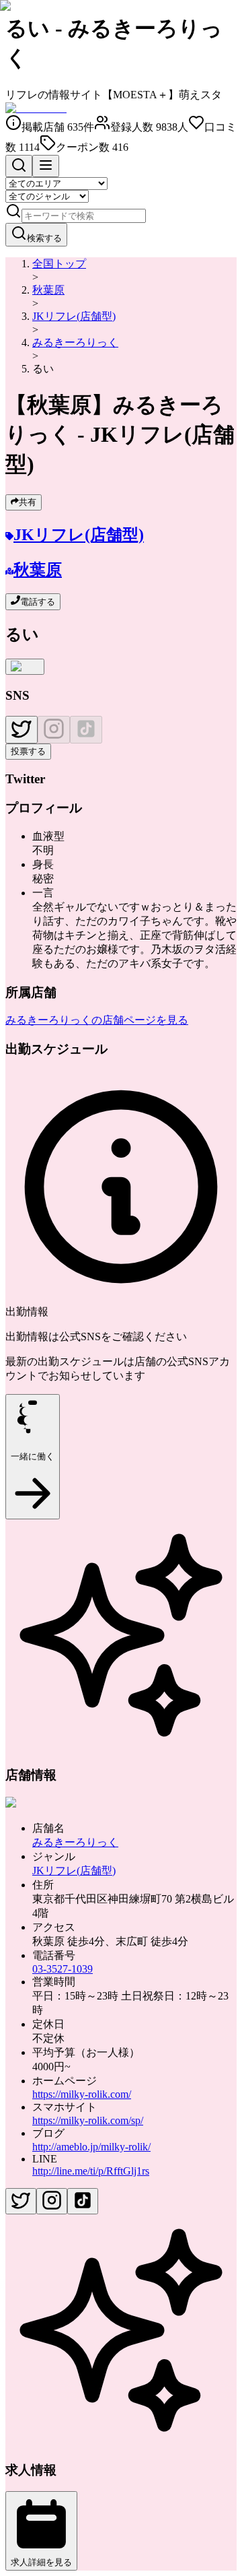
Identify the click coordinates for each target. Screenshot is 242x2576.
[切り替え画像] (25, 667)
